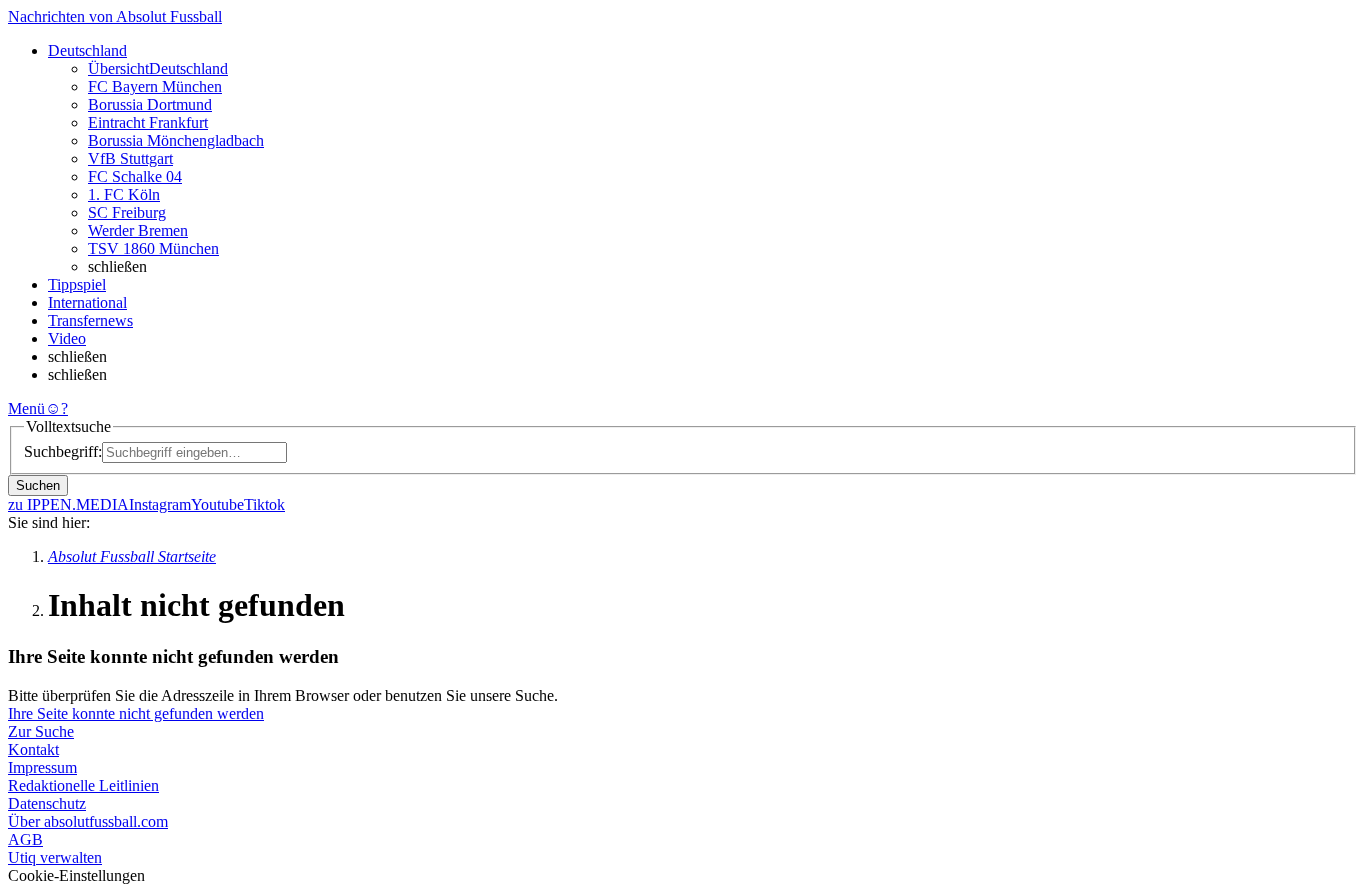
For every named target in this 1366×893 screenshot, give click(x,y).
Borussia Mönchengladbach (176, 140)
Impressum (42, 767)
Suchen (38, 485)
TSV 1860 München (153, 248)
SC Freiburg (127, 212)
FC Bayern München (155, 86)
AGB (25, 839)
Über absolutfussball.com (88, 821)
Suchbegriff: (63, 451)
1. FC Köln (124, 194)
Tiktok (264, 504)
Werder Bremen (138, 230)
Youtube (217, 504)
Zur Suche (41, 731)
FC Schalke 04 (135, 176)
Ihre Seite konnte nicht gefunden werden (136, 713)
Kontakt (33, 749)
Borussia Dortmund (150, 104)
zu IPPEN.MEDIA (68, 504)
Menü (26, 408)
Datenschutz (47, 803)
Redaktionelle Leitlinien (83, 785)
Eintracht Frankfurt (148, 122)
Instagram (160, 504)
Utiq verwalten (55, 857)
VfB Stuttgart (130, 158)
